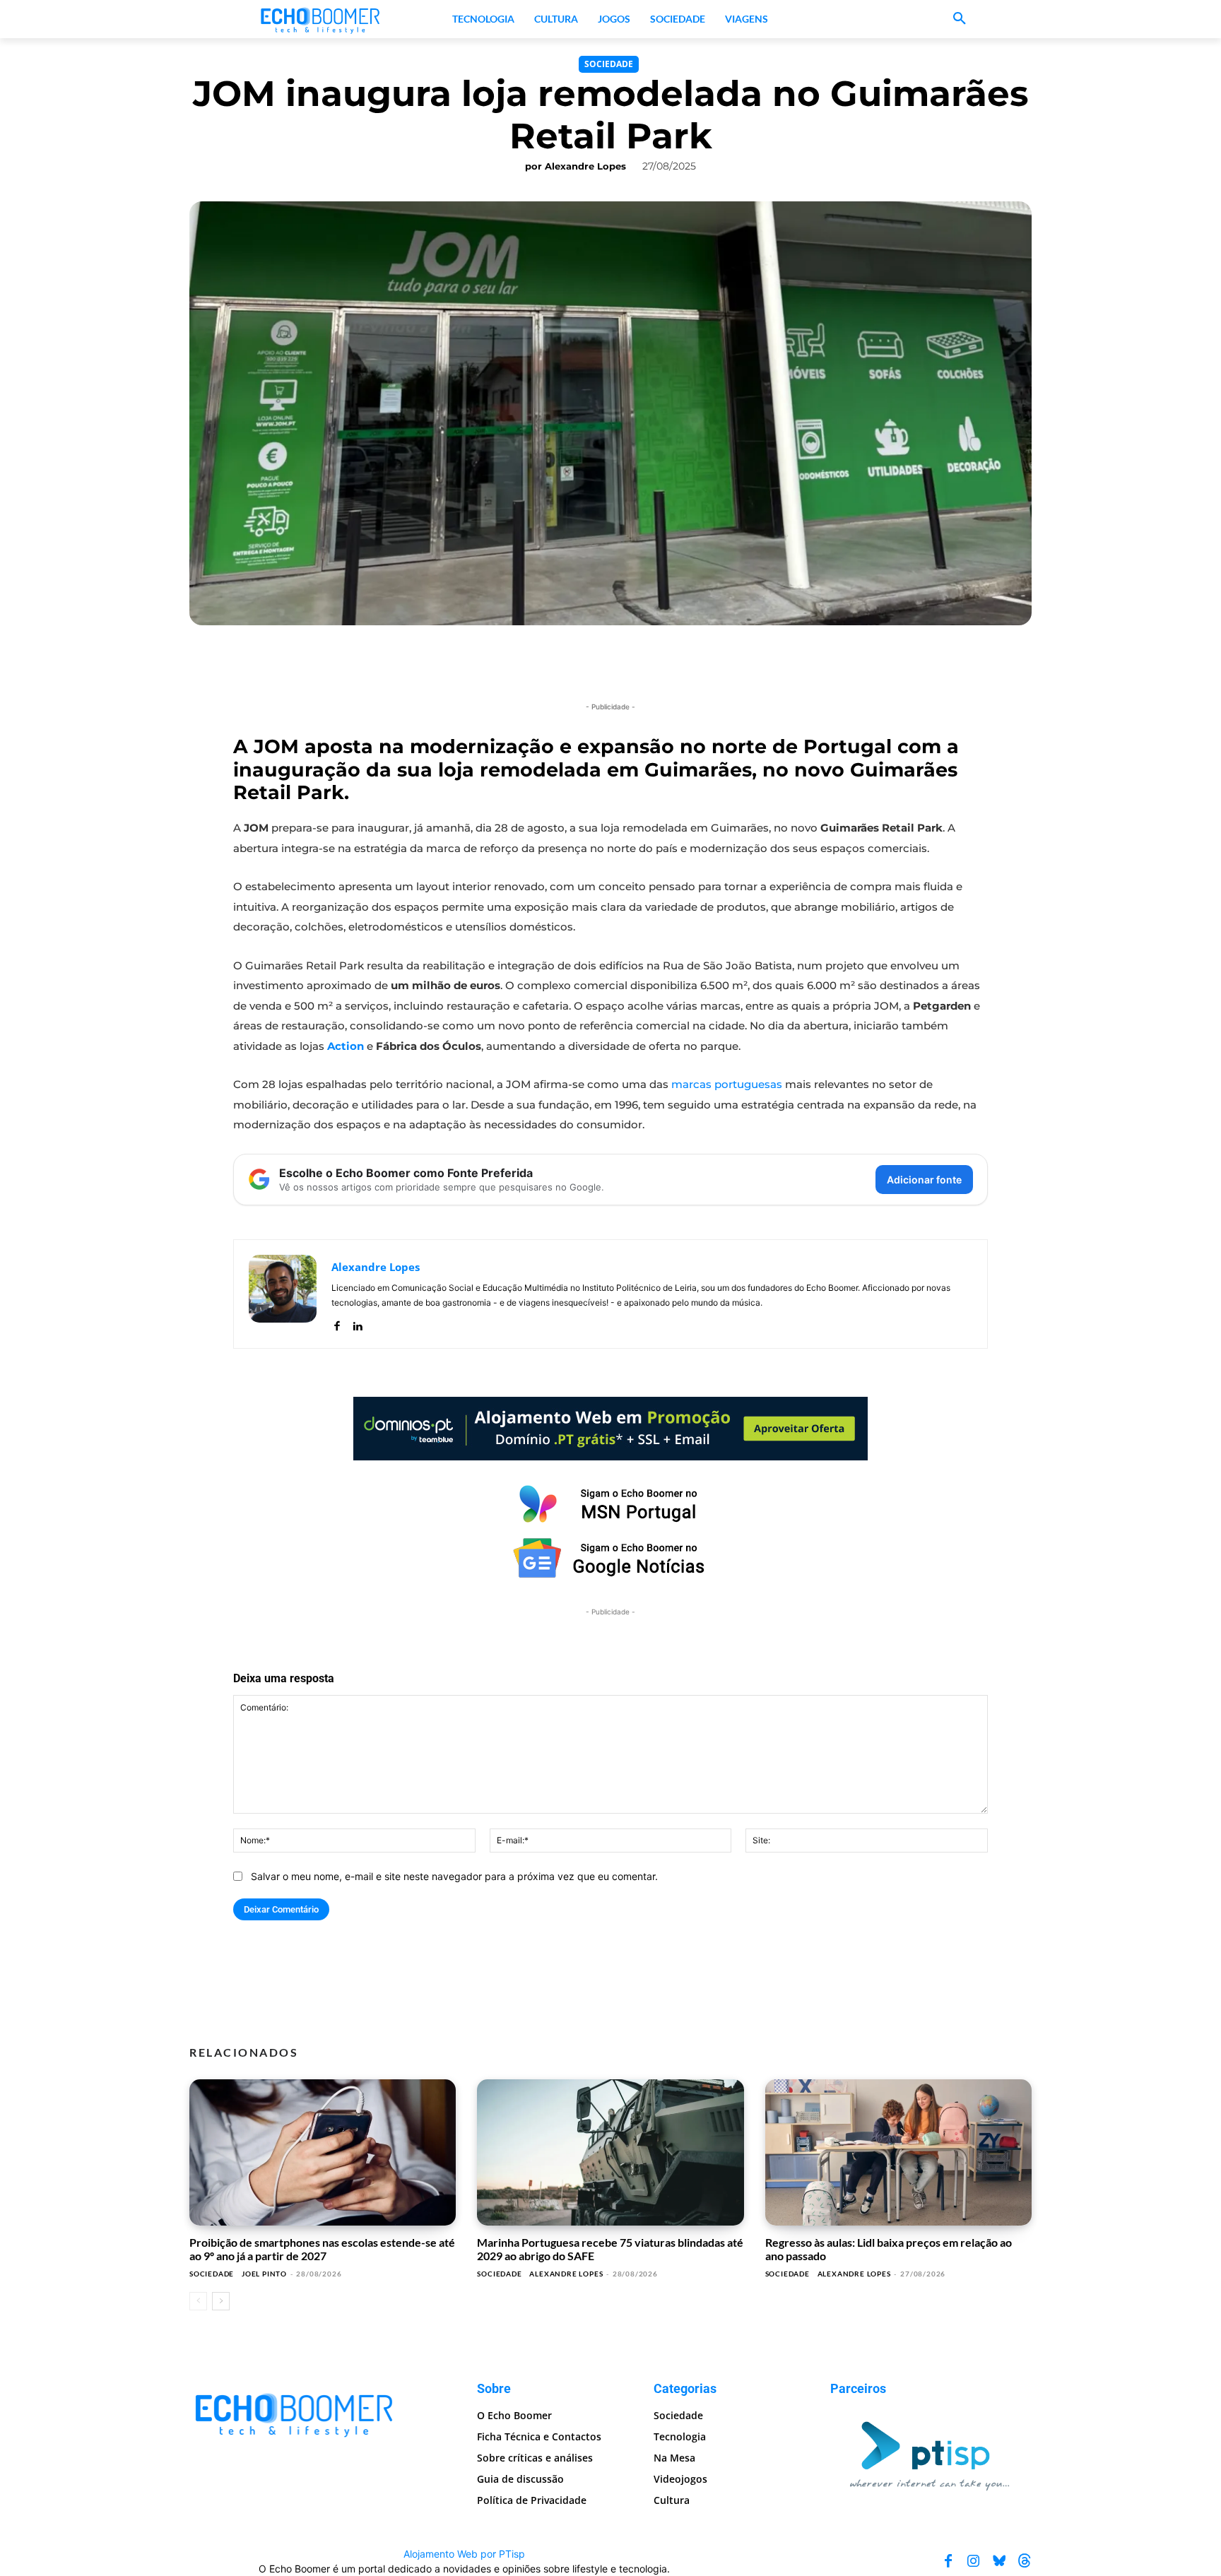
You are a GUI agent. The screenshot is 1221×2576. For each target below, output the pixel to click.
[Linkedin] (357, 1323)
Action (346, 1046)
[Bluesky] (999, 2561)
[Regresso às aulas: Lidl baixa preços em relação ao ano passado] (898, 2153)
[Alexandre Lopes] (283, 1294)
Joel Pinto (264, 2274)
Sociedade (609, 64)
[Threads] (1025, 2561)
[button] (960, 19)
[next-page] (221, 2301)
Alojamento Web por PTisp (464, 2554)
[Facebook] (337, 1323)
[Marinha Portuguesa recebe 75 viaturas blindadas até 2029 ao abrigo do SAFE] (610, 2153)
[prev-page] (198, 2301)
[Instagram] (974, 2561)
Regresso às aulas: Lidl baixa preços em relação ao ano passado (889, 2249)
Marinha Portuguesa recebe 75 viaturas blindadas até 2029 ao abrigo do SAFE (610, 2249)
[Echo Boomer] (321, 19)
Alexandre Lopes (585, 166)
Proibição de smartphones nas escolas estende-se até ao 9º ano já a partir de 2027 (322, 2249)
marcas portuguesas (727, 1084)
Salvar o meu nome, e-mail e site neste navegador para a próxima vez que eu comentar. (454, 1876)
